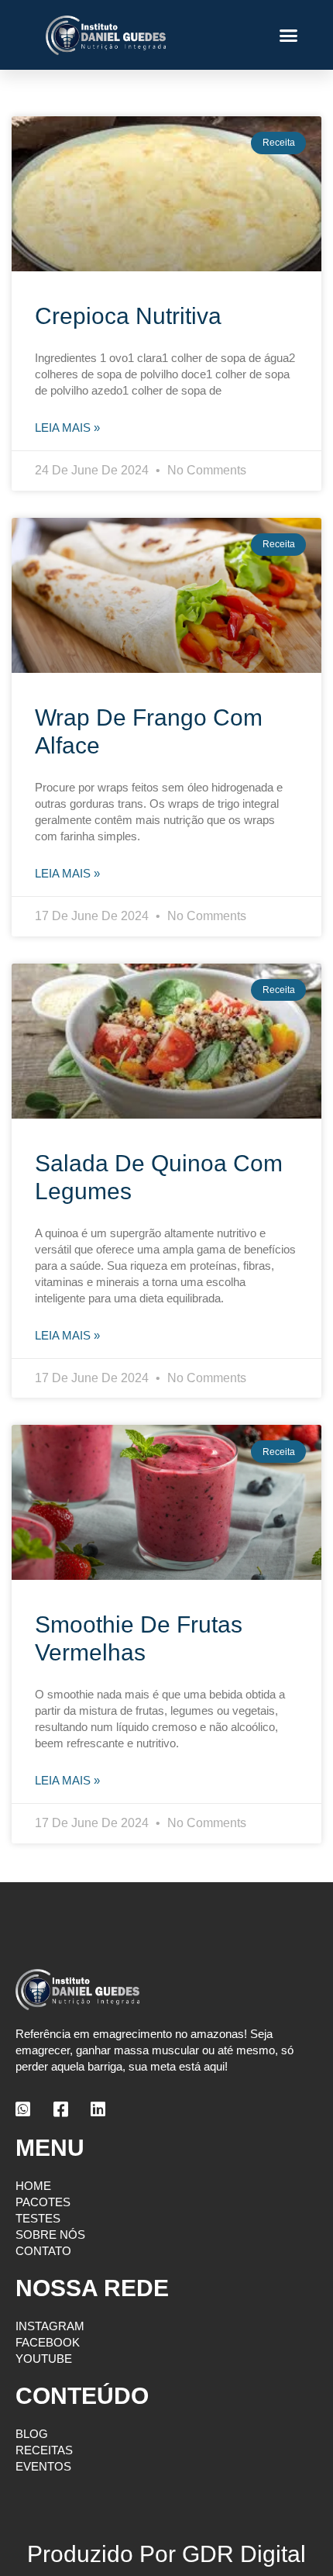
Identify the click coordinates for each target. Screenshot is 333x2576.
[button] (289, 35)
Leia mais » (67, 428)
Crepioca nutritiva (128, 316)
